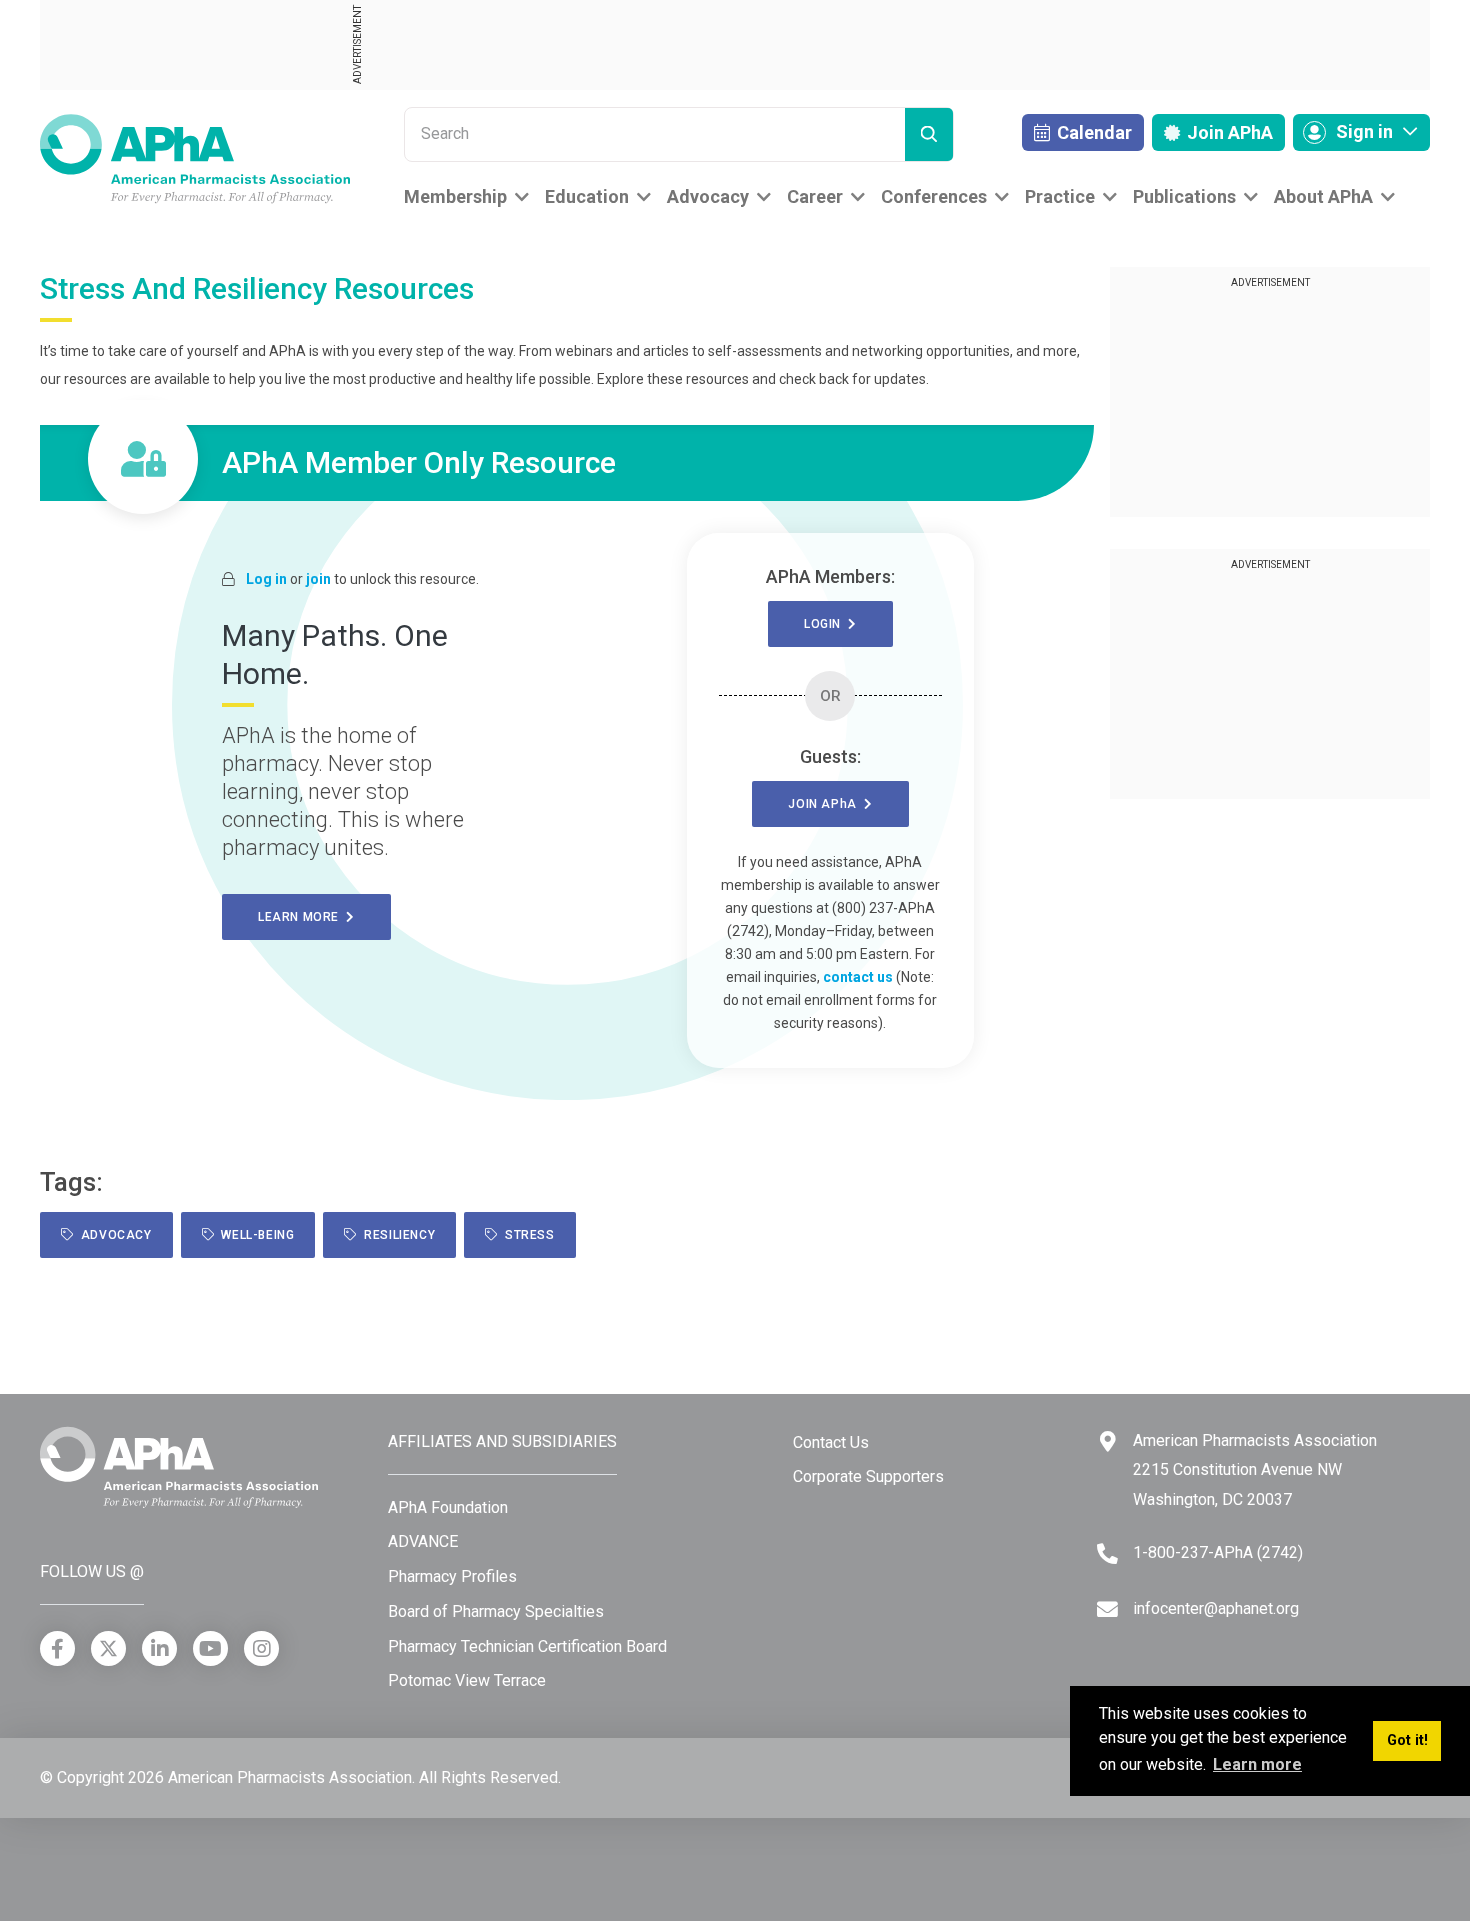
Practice (1060, 196)
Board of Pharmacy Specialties (496, 1611)
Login (826, 624)
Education (587, 196)
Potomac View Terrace (467, 1680)
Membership (455, 196)
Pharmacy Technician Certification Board (527, 1646)
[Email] (1107, 1609)
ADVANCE (423, 1541)
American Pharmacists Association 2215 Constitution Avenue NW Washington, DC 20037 (1255, 1470)
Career (815, 196)
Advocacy (708, 196)
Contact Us (831, 1442)
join (318, 579)
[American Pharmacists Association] (195, 157)
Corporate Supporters (868, 1476)
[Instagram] (261, 1648)
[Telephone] (1107, 1553)
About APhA (1323, 196)
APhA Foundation (448, 1507)
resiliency (396, 1235)
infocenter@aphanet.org (1216, 1608)
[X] (108, 1648)
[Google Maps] (1108, 1441)
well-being (254, 1235)
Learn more (302, 917)
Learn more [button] (1257, 1764)
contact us (858, 977)
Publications (1184, 196)
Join (1228, 132)
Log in (266, 579)
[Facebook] (57, 1648)
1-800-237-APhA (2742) (1218, 1552)
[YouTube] (210, 1648)
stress (526, 1235)
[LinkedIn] (159, 1648)
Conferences (934, 196)
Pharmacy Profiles (452, 1576)
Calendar (1092, 132)
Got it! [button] (1407, 1740)
